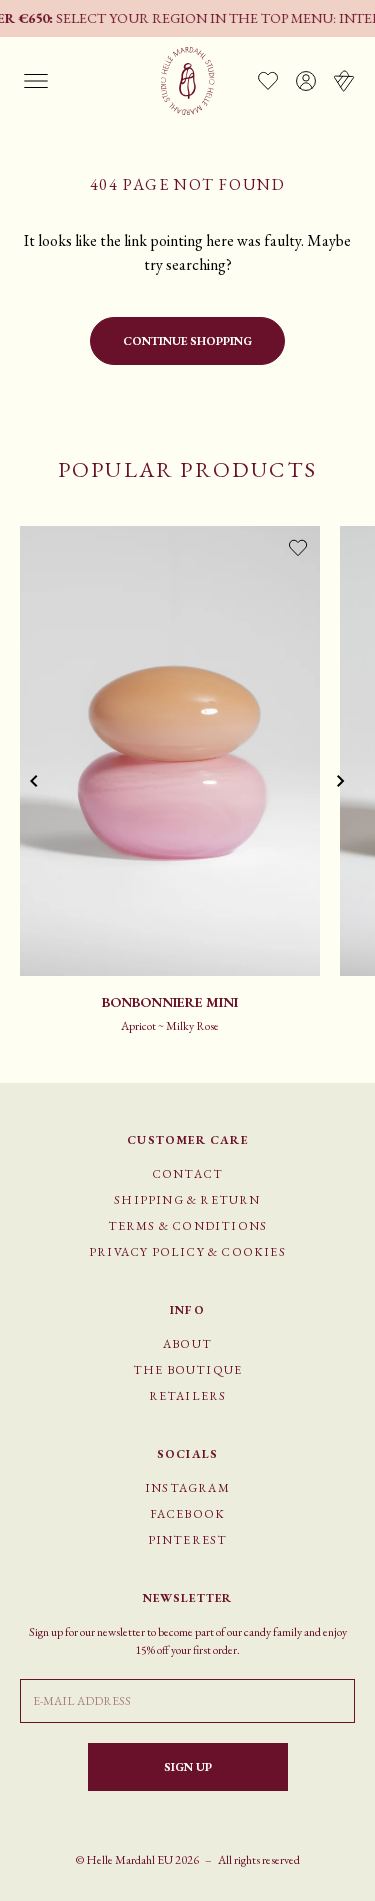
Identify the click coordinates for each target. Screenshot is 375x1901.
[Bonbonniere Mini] (170, 751)
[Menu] (36, 81)
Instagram (187, 1488)
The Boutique (187, 1370)
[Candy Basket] (344, 81)
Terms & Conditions (188, 1226)
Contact (187, 1174)
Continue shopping (187, 341)
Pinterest (188, 1540)
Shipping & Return (187, 1200)
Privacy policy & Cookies (187, 1252)
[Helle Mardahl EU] (187, 81)
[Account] (306, 81)
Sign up (188, 1767)
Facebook (188, 1514)
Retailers (188, 1396)
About (187, 1344)
